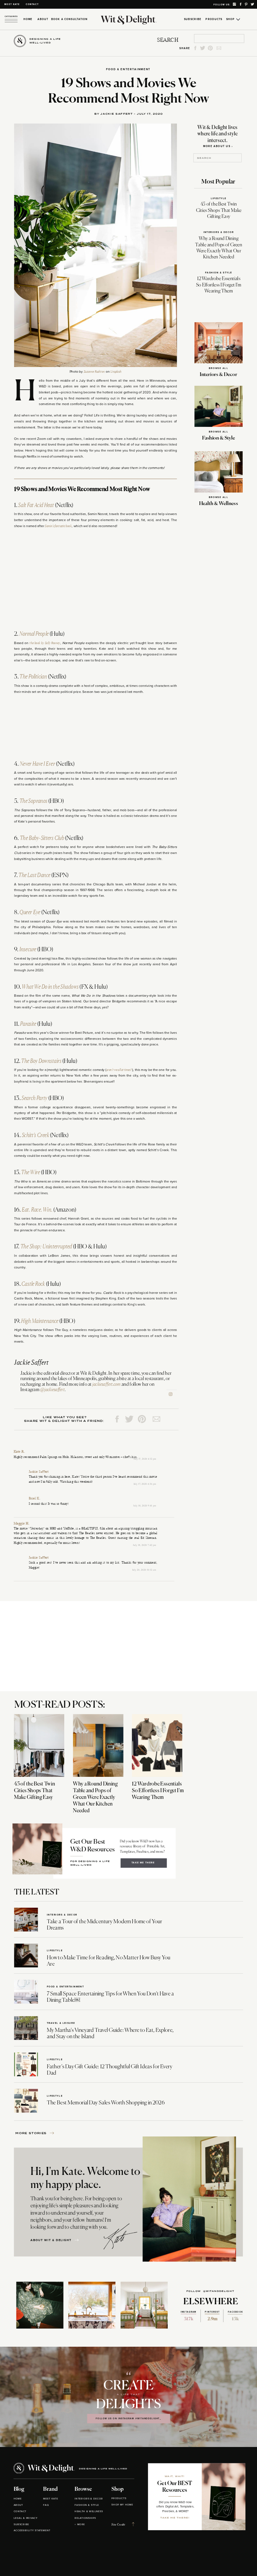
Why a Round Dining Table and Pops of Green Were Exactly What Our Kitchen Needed (95, 1797)
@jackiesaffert (52, 1390)
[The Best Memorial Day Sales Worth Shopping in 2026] (26, 2101)
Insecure (28, 950)
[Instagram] (171, 1394)
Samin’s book (58, 526)
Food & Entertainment (128, 69)
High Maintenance (40, 1321)
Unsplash (116, 372)
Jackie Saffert (39, 1472)
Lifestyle (219, 198)
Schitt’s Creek (35, 1135)
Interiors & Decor (219, 232)
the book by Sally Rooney (45, 643)
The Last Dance (34, 875)
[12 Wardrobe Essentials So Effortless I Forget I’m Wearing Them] (157, 1745)
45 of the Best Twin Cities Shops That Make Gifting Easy (219, 210)
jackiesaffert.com (106, 1384)
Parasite (28, 1024)
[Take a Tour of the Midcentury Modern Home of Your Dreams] (26, 1920)
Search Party (34, 1098)
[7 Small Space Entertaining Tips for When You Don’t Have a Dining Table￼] (26, 1992)
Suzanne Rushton (94, 372)
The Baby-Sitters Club (42, 838)
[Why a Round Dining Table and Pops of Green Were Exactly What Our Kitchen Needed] (98, 1745)
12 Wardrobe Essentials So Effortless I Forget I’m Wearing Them (219, 285)
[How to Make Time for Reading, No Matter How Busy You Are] (26, 1956)
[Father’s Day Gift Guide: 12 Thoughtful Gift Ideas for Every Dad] (26, 2064)
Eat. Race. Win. (37, 1210)
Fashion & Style (219, 273)
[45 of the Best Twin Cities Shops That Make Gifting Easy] (39, 1745)
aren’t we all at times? (119, 1070)
